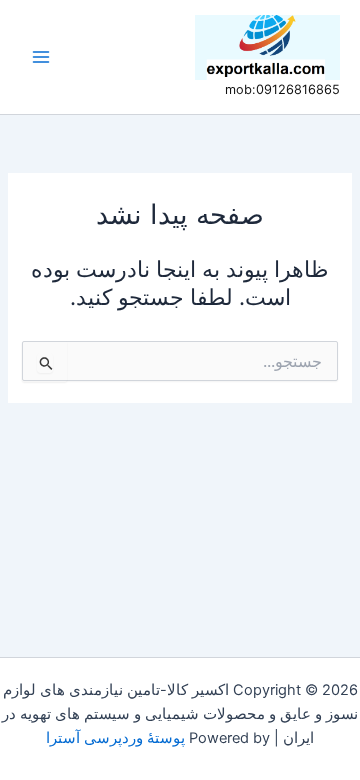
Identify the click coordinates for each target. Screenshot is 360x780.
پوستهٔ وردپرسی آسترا (115, 738)
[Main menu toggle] (41, 57)
